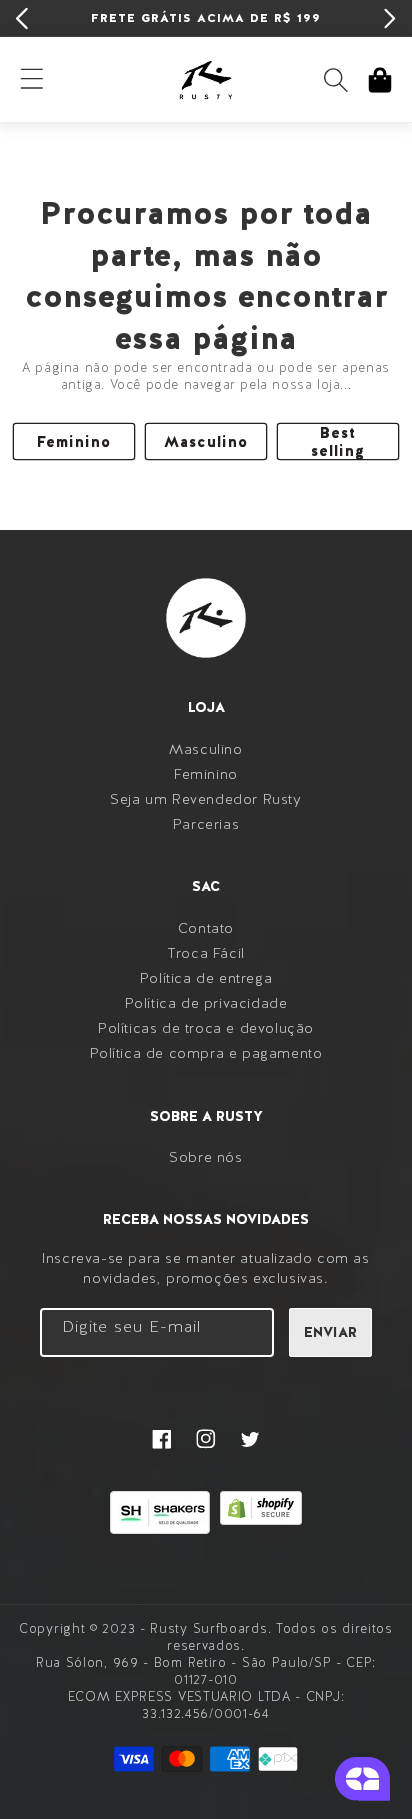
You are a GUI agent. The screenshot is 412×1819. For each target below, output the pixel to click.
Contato (206, 928)
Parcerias (206, 824)
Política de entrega (206, 978)
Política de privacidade (206, 1003)
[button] (336, 80)
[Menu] (32, 80)
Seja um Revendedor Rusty (205, 799)
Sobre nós (205, 1157)
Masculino (206, 442)
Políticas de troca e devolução (206, 1028)
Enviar (330, 1332)
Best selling (338, 441)
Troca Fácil (206, 953)
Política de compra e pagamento (206, 1053)
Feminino (74, 442)
